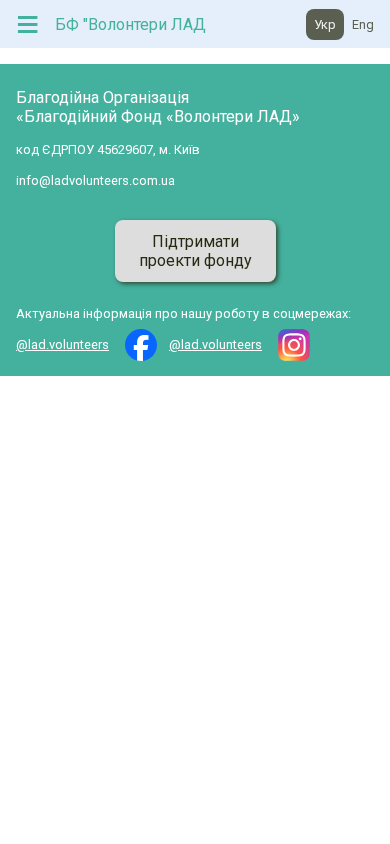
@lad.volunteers (62, 344)
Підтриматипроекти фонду (195, 251)
